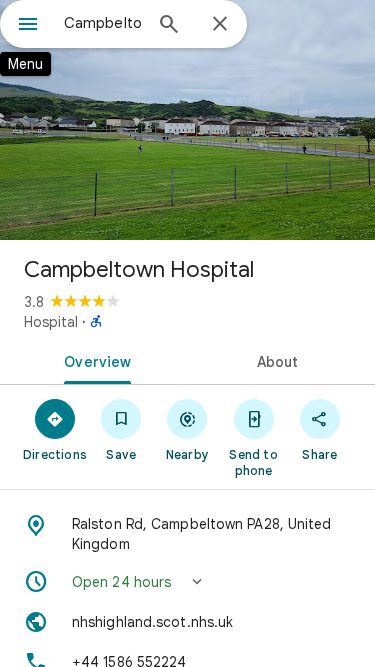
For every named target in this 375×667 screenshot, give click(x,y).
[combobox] (102, 23)
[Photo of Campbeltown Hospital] (187, 120)
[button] (187, 582)
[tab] (94, 360)
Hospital (51, 322)
